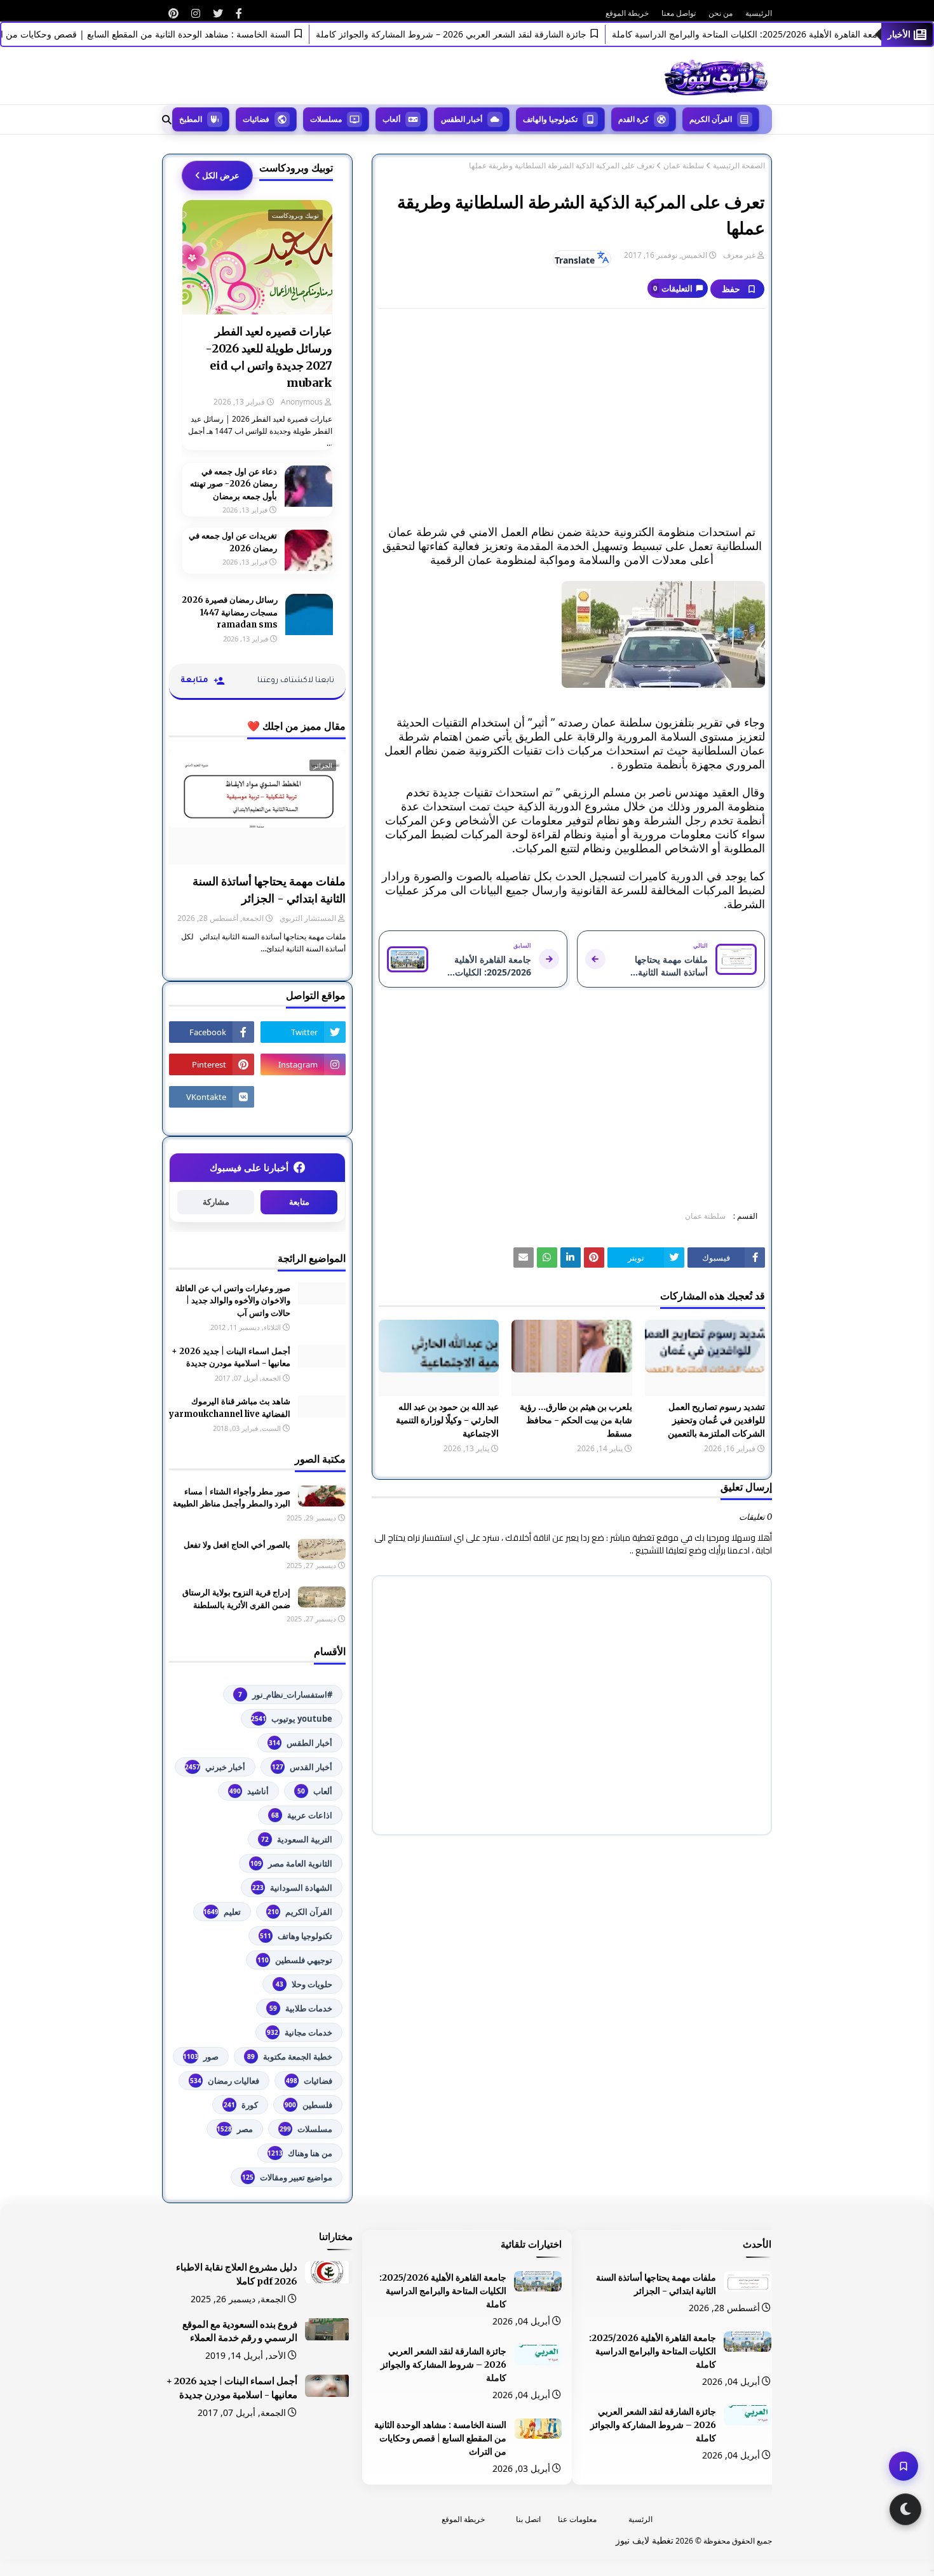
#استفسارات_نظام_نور (285, 1694)
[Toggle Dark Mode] (905, 2509)
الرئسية (640, 2519)
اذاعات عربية (302, 1815)
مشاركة (216, 1202)
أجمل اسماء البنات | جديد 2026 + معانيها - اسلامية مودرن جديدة (231, 1358)
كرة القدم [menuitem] (633, 119)
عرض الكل (221, 175)
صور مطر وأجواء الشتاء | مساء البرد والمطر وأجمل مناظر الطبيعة (232, 1498)
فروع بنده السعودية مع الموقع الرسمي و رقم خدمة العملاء (240, 2331)
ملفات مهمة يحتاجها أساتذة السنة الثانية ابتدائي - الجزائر (269, 890)
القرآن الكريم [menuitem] (711, 119)
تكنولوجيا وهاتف (296, 1936)
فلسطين (308, 2105)
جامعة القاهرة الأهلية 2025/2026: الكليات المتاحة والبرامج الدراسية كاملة (653, 2351)
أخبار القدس (302, 1767)
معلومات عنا (577, 2519)
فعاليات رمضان (225, 2081)
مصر (235, 2129)
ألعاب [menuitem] (391, 119)
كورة (241, 2105)
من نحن (721, 13)
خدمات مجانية (300, 2032)
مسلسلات (306, 2129)
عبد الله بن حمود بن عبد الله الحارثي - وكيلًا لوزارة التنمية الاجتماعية (447, 1420)
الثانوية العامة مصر (291, 1863)
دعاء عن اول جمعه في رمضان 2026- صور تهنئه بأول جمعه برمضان (233, 484)
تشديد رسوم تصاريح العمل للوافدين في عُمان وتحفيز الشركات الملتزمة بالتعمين (716, 1420)
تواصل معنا (679, 13)
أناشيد (249, 1791)
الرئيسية (759, 13)
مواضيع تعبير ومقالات (287, 2177)
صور (201, 2056)
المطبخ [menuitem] (191, 119)
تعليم (222, 1912)
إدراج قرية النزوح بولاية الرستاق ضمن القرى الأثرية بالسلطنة (236, 1599)
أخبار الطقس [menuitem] (462, 119)
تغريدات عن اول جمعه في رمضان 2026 (233, 542)
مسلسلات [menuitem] (326, 119)
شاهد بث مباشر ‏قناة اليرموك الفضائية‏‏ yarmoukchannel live (230, 1408)
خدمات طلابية (301, 2008)
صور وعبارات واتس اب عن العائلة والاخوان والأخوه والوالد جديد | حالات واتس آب (233, 1301)
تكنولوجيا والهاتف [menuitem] (550, 119)
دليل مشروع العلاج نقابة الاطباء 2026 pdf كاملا (237, 2274)
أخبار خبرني (215, 1767)
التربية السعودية (297, 1839)
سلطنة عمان (684, 166)
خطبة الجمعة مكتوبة (290, 2056)
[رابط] (239, 13)
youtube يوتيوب (292, 1719)
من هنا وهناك (300, 2153)
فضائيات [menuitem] (256, 119)
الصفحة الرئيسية (739, 166)
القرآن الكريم (300, 1912)
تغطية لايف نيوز (645, 2540)
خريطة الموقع (627, 13)
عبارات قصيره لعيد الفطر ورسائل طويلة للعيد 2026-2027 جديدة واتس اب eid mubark (269, 357)
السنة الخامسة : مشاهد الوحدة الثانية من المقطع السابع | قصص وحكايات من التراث (173, 34)
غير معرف (739, 255)
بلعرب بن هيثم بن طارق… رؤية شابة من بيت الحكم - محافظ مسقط (576, 1420)
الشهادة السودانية (292, 1888)
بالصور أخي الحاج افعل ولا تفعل (237, 1545)
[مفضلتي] (904, 2466)
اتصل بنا (528, 2519)
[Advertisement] (572, 410)
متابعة (299, 1202)
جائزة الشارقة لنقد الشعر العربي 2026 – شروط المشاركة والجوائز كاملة (489, 34)
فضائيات (309, 2081)
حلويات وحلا (304, 1984)
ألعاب (315, 1791)
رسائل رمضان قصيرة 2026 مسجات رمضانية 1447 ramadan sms (230, 612)
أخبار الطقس (301, 1743)
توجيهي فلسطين (295, 1960)
